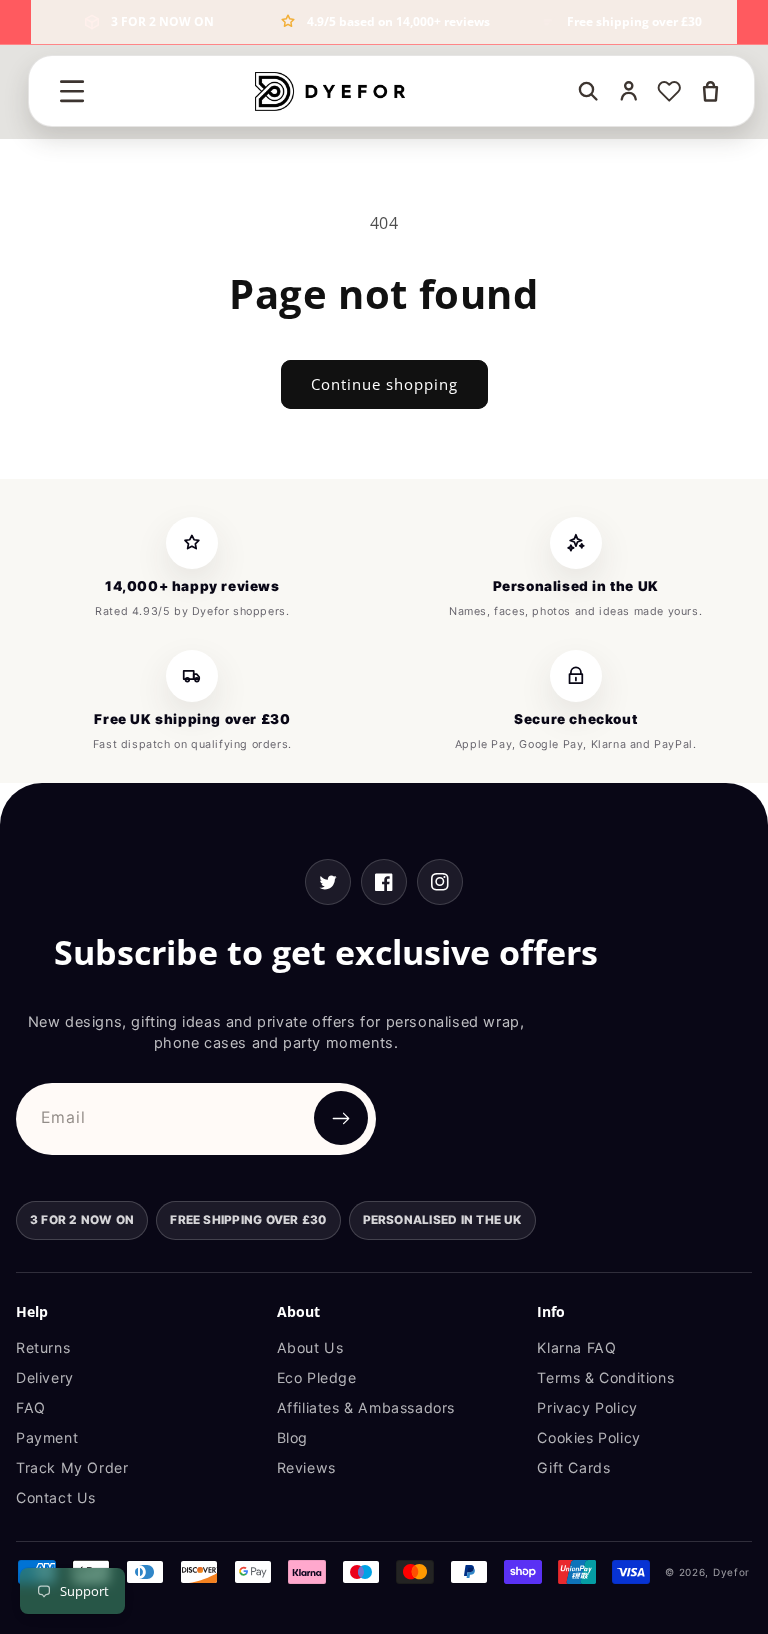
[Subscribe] (341, 1118)
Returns (43, 1347)
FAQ (31, 1407)
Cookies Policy (588, 1437)
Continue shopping (384, 384)
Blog (292, 1437)
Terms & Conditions (605, 1377)
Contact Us (56, 1497)
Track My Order (72, 1467)
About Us (310, 1347)
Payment (47, 1437)
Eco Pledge (317, 1377)
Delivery (45, 1377)
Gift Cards (573, 1467)
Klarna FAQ (576, 1347)
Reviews (306, 1467)
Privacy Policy (587, 1407)
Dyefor (731, 1572)
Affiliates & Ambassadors (366, 1407)
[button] (72, 91)
